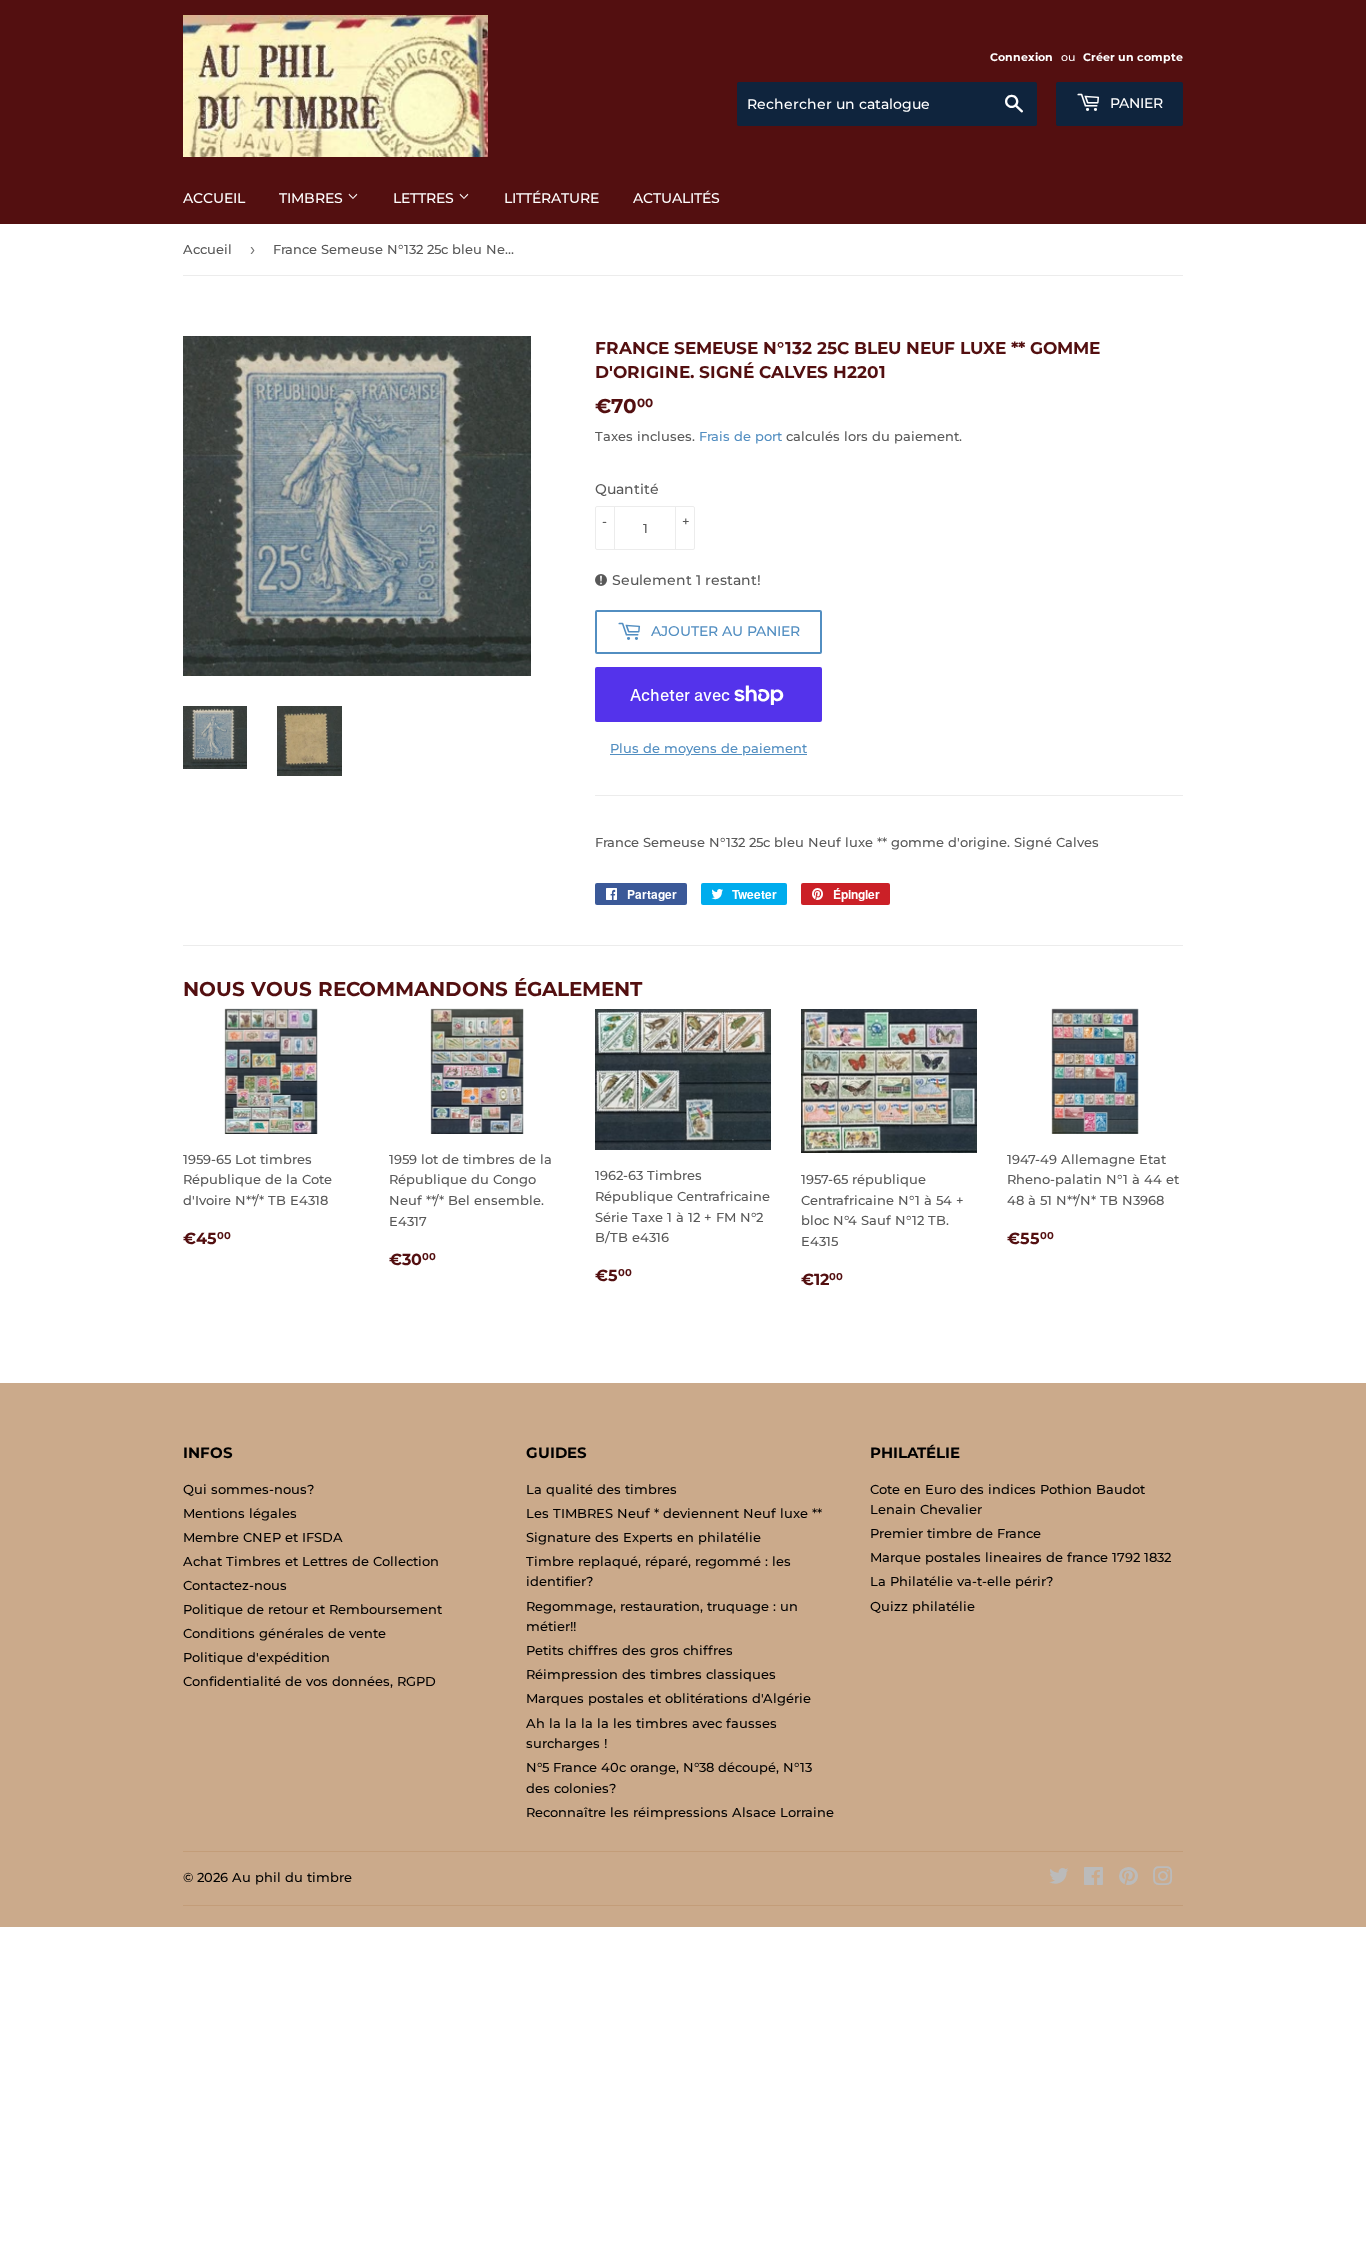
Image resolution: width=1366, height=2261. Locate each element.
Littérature (551, 198)
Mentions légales (240, 1513)
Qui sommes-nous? (248, 1489)
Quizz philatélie (922, 1606)
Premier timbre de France (955, 1533)
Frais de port (740, 436)
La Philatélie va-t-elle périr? (961, 1581)
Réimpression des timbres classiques (651, 1674)
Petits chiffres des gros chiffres (629, 1650)
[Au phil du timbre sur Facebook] (1093, 1879)
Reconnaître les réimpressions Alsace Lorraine (680, 1812)
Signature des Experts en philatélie (643, 1537)
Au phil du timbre (292, 1877)
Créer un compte (1133, 57)
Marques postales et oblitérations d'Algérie (668, 1698)
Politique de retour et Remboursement (312, 1609)
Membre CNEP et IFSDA (263, 1537)
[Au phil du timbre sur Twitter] (1059, 1879)
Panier (1134, 103)
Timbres (313, 198)
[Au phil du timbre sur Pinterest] (1128, 1879)
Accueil (214, 198)
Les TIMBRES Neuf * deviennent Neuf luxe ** (674, 1513)
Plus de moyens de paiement (708, 748)
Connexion (1021, 57)
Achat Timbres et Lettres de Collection (311, 1561)
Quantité (627, 489)
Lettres (425, 198)
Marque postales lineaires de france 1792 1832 (1020, 1557)
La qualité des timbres (601, 1489)
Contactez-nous (235, 1585)
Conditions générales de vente (284, 1633)
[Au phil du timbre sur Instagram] (1163, 1879)
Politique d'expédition (256, 1657)
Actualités (676, 198)
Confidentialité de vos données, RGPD (309, 1681)
